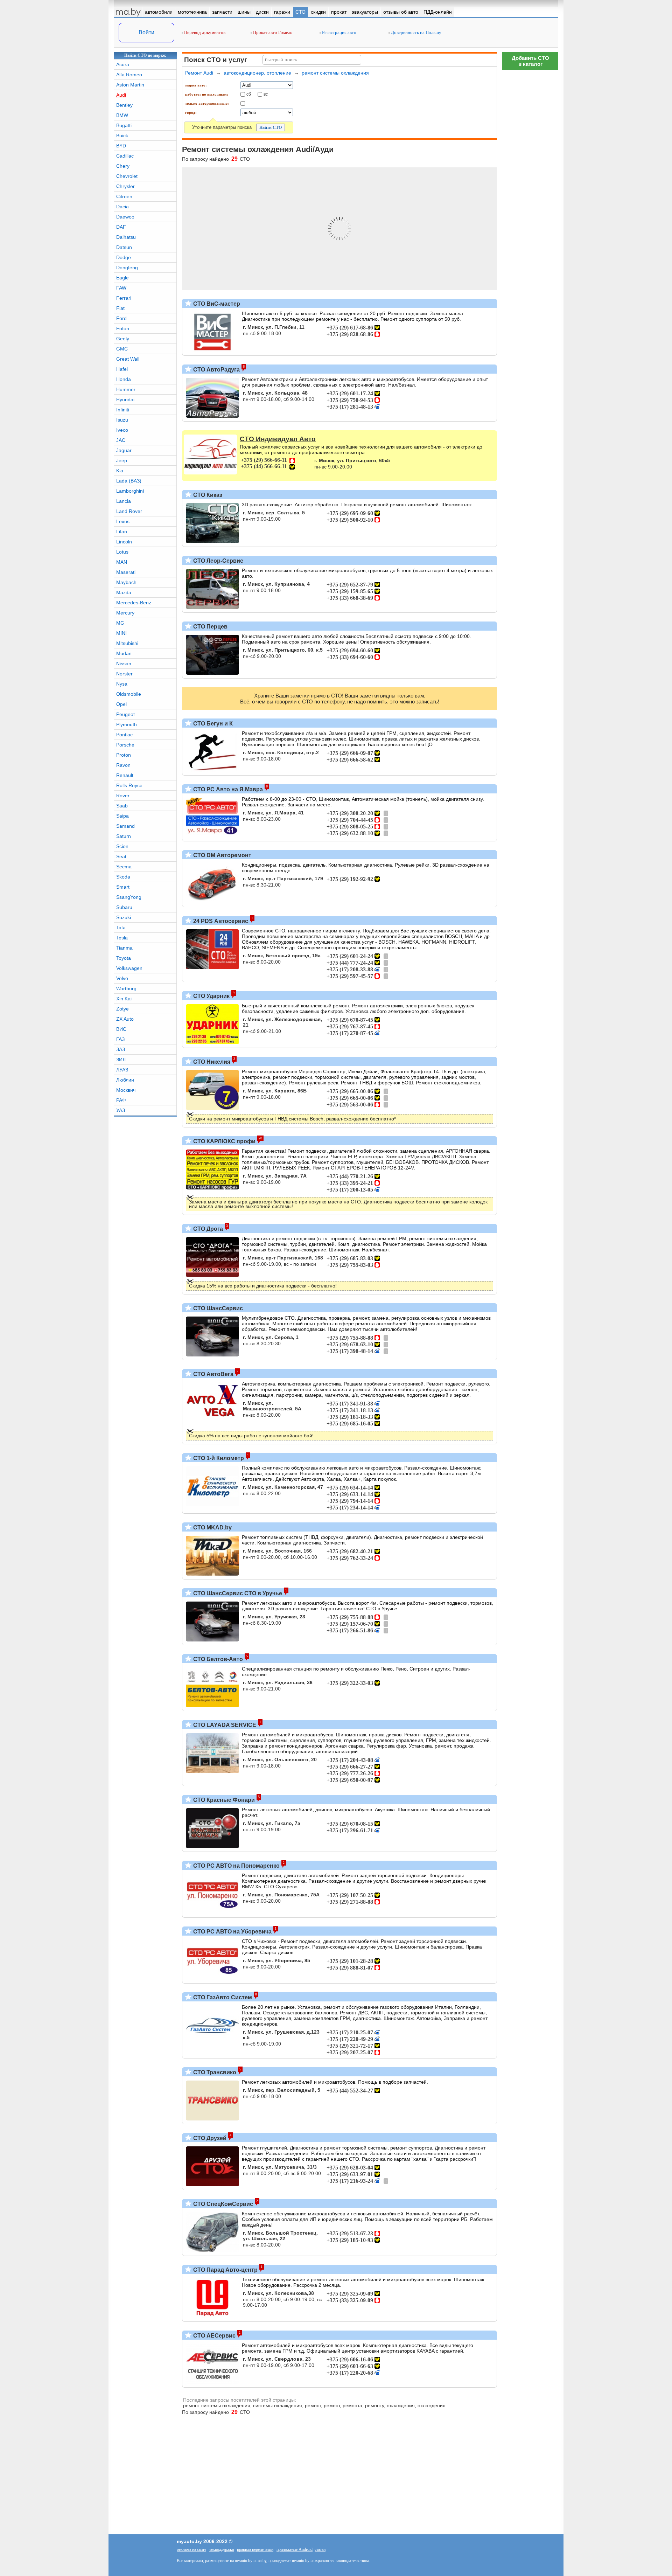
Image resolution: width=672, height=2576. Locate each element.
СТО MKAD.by (212, 1527)
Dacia (122, 207)
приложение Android (295, 2549)
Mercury (125, 613)
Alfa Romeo (129, 75)
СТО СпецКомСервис (222, 2204)
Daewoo (125, 217)
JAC (121, 440)
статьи (320, 2549)
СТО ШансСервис (217, 1308)
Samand (125, 826)
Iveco (122, 430)
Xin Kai (124, 999)
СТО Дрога (207, 1229)
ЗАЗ (121, 1049)
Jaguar (124, 450)
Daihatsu (126, 237)
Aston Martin (130, 85)
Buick (122, 136)
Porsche (125, 745)
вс (266, 94)
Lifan (122, 532)
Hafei (122, 369)
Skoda (123, 877)
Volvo (122, 978)
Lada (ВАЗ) (129, 481)
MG (120, 623)
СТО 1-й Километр (218, 1458)
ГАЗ (120, 1039)
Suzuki (124, 917)
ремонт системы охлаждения (335, 73)
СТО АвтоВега (213, 1374)
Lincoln (124, 542)
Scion (122, 846)
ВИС (121, 1029)
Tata (121, 928)
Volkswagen (129, 968)
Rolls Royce (129, 785)
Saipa (122, 816)
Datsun (124, 247)
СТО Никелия (211, 1062)
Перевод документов (204, 32)
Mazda (124, 592)
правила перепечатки (255, 2549)
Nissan (124, 664)
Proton (124, 755)
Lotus (122, 552)
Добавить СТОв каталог (530, 61)
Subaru (124, 907)
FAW (121, 288)
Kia (120, 471)
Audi (121, 95)
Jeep (122, 460)
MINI (121, 633)
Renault (125, 775)
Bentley (124, 105)
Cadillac (125, 156)
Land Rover (129, 511)
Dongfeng (127, 268)
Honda (124, 379)
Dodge (124, 257)
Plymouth (127, 724)
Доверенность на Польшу (416, 32)
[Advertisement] (530, 2277)
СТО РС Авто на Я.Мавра (227, 789)
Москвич (126, 1090)
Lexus (123, 521)
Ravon (123, 765)
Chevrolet (127, 176)
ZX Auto (125, 1019)
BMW (122, 115)
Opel (121, 704)
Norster (124, 674)
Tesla (122, 938)
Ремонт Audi (199, 73)
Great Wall (128, 359)
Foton (123, 328)
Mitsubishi (127, 643)
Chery (123, 166)
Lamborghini (130, 491)
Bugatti (124, 125)
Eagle (122, 278)
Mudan (124, 653)
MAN (122, 562)
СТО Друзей (209, 2138)
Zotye (122, 1009)
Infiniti (123, 410)
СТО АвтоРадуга (216, 370)
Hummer (126, 389)
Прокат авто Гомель (272, 32)
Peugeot (125, 714)
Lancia (124, 501)
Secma (124, 867)
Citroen (124, 196)
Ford (121, 318)
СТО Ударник (211, 996)
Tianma (124, 948)
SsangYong (129, 897)
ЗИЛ (121, 1060)
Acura (123, 64)
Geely (123, 339)
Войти (146, 32)
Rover (123, 796)
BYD (121, 146)
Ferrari (124, 298)
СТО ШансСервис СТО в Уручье (237, 1593)
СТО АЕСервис (214, 2336)
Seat (121, 856)
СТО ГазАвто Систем (222, 1997)
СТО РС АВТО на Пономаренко (236, 1866)
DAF (121, 227)
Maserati (126, 572)
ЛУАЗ (122, 1070)
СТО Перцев (210, 627)
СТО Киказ (207, 495)
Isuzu (122, 420)
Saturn (124, 836)
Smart (123, 887)
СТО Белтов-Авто (217, 1659)
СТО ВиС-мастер (216, 304)
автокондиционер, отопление (257, 73)
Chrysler (125, 186)
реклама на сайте (191, 2549)
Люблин (125, 1080)
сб (249, 94)
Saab (122, 806)
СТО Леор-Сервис (218, 561)
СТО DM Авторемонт (222, 855)
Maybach (126, 582)
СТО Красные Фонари (223, 1800)
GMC (122, 349)
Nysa (122, 684)
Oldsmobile (129, 694)
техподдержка (222, 2549)
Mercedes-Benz (134, 603)
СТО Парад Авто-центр (225, 2270)
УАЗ (121, 1110)
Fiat (120, 308)
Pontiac (124, 735)
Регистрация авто (339, 32)
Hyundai (125, 400)
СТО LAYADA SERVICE (224, 1725)
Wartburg (126, 988)
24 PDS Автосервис (220, 921)
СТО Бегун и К (212, 724)
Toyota (124, 958)
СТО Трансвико (214, 2072)
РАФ (121, 1100)
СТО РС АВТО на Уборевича (232, 1932)
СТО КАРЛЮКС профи (224, 1141)
